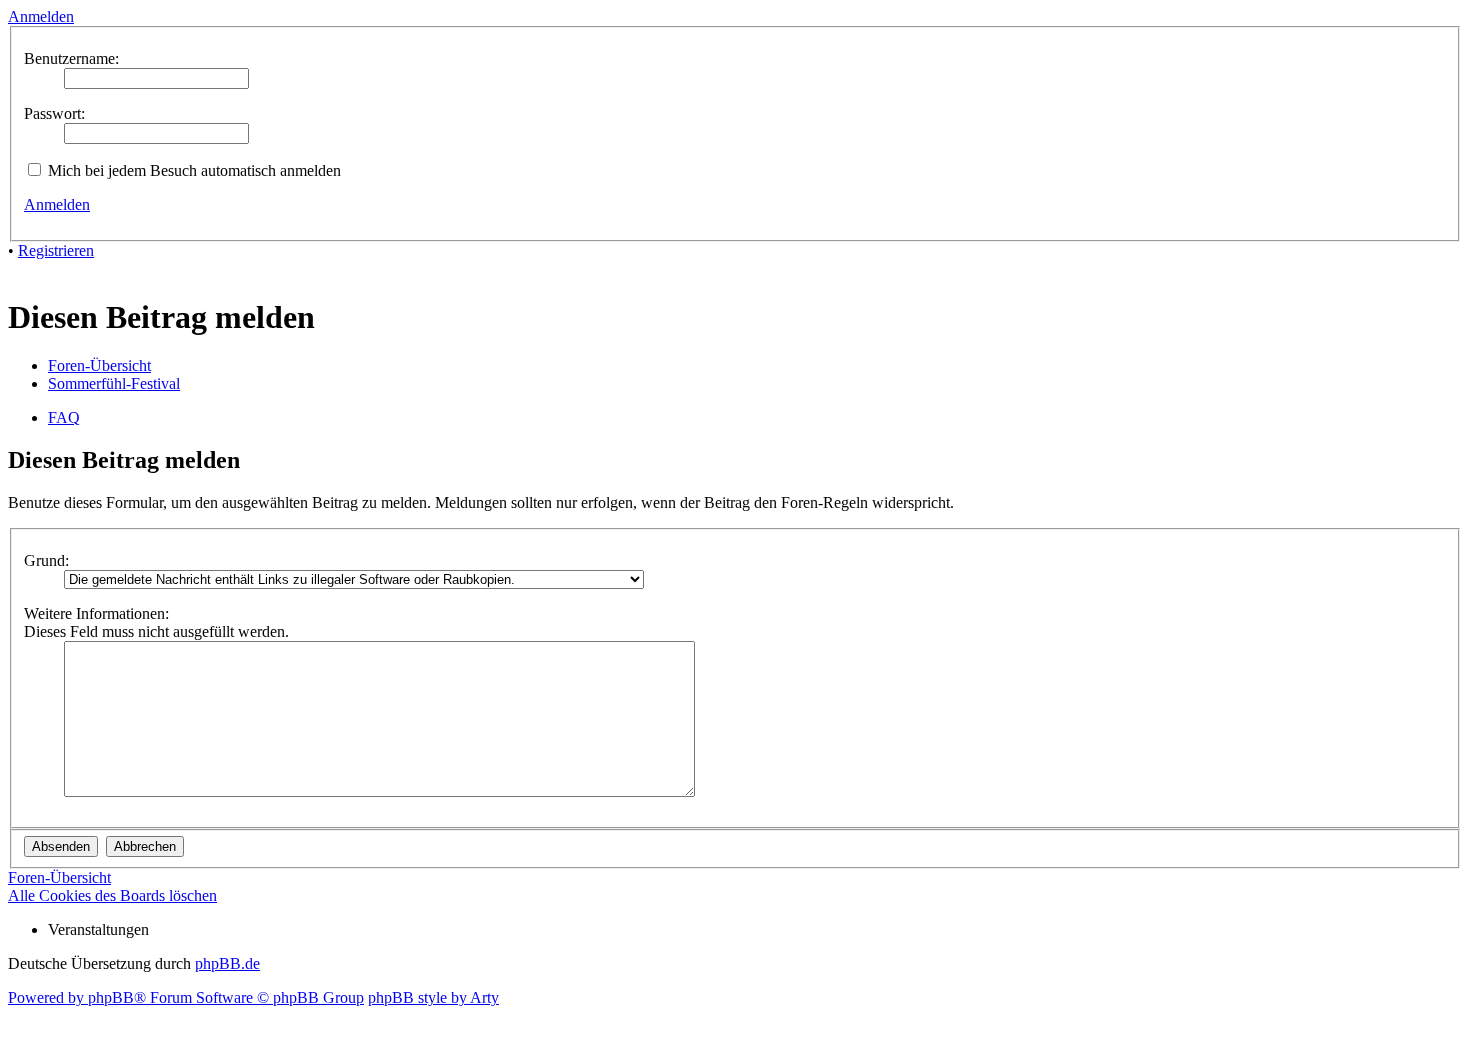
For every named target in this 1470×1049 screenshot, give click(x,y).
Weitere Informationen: (96, 613)
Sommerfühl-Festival (114, 383)
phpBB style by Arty (433, 997)
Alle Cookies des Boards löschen (112, 895)
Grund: (46, 560)
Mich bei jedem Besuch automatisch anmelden (192, 170)
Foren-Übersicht (99, 365)
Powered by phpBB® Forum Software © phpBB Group (186, 997)
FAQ (64, 417)
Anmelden (57, 204)
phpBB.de (227, 963)
